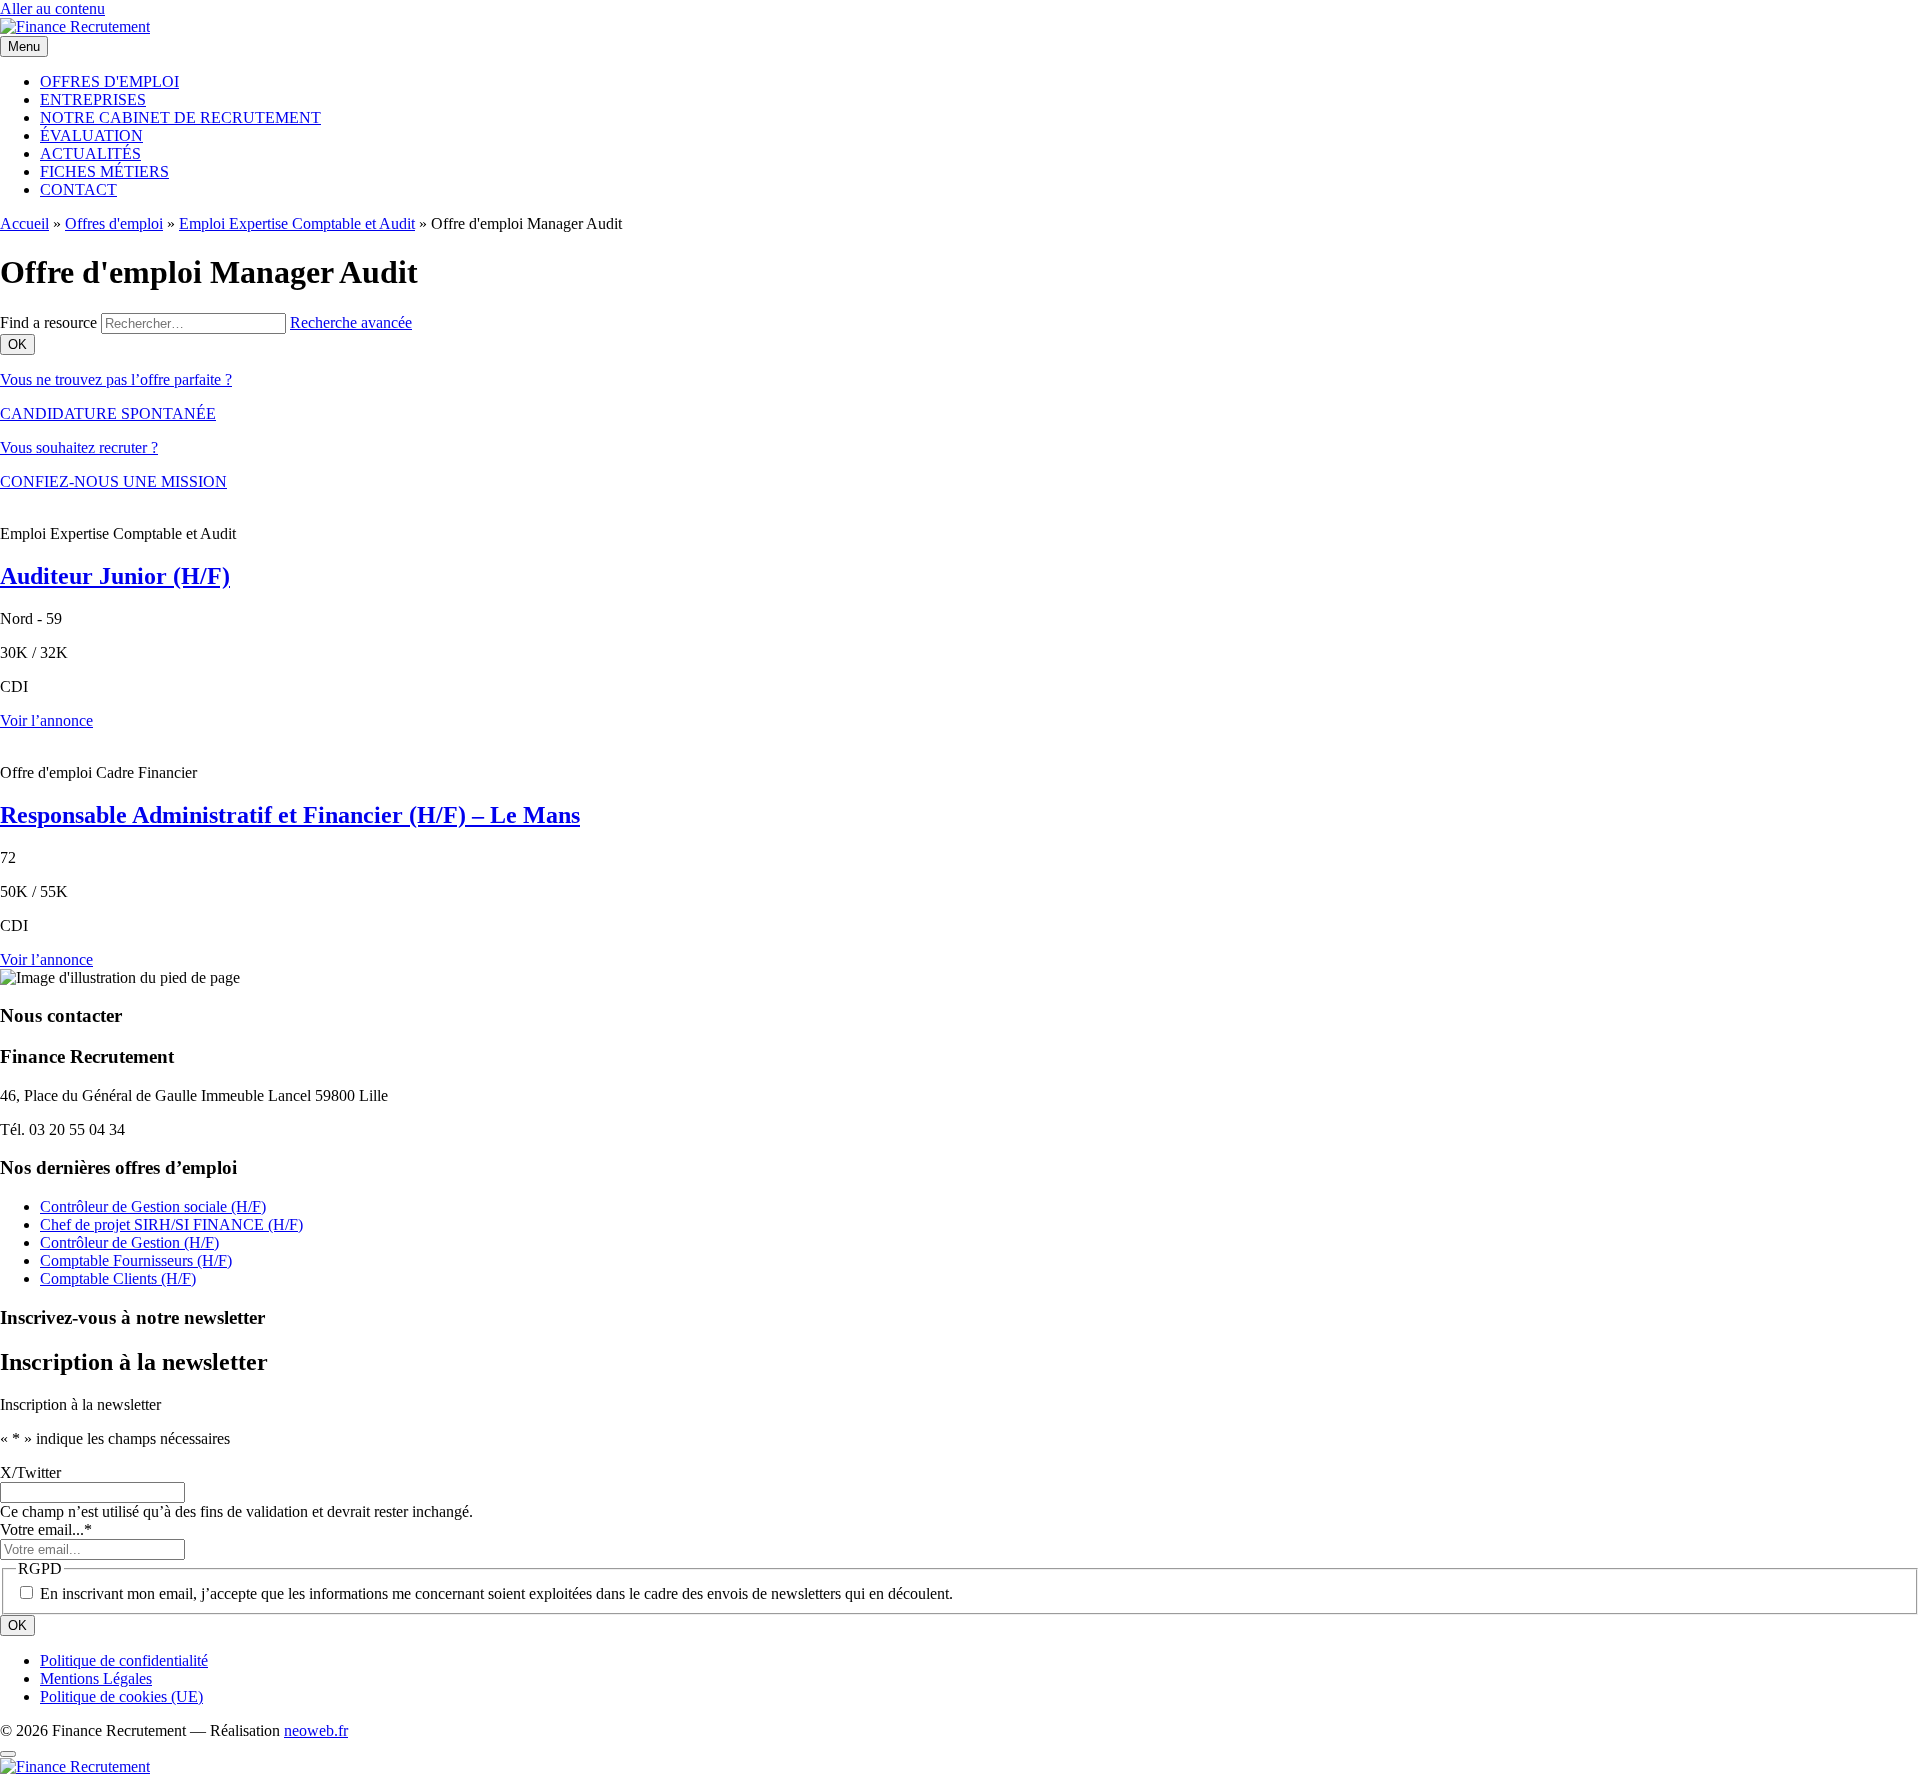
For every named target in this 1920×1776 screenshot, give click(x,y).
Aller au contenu (52, 8)
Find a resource (48, 322)
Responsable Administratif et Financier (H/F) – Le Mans (290, 815)
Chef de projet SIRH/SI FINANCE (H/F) (171, 1224)
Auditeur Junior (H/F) (115, 576)
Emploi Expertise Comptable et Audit (297, 223)
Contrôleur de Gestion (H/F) (129, 1242)
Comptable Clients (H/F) (118, 1278)
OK (17, 1625)
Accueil (24, 223)
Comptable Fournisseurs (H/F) (136, 1260)
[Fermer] (8, 1754)
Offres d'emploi (114, 223)
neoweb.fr (316, 1730)
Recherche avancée (351, 322)
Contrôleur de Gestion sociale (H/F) (153, 1206)
